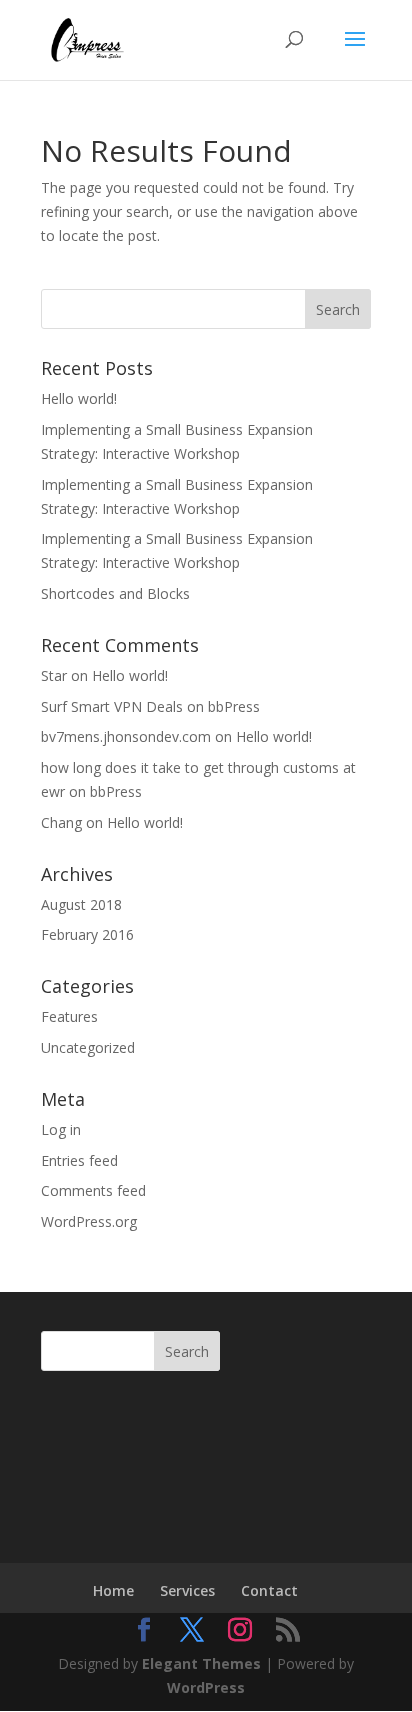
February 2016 (87, 934)
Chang (61, 822)
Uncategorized (88, 1047)
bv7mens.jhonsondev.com (126, 736)
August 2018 (81, 904)
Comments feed (93, 1190)
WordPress (206, 1687)
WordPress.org (89, 1221)
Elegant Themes (201, 1663)
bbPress (234, 706)
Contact (269, 1590)
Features (69, 1016)
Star (54, 675)
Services (187, 1590)
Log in (61, 1129)
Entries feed (79, 1160)
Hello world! (79, 398)
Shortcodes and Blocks (115, 593)
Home (113, 1590)
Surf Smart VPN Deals (112, 706)
